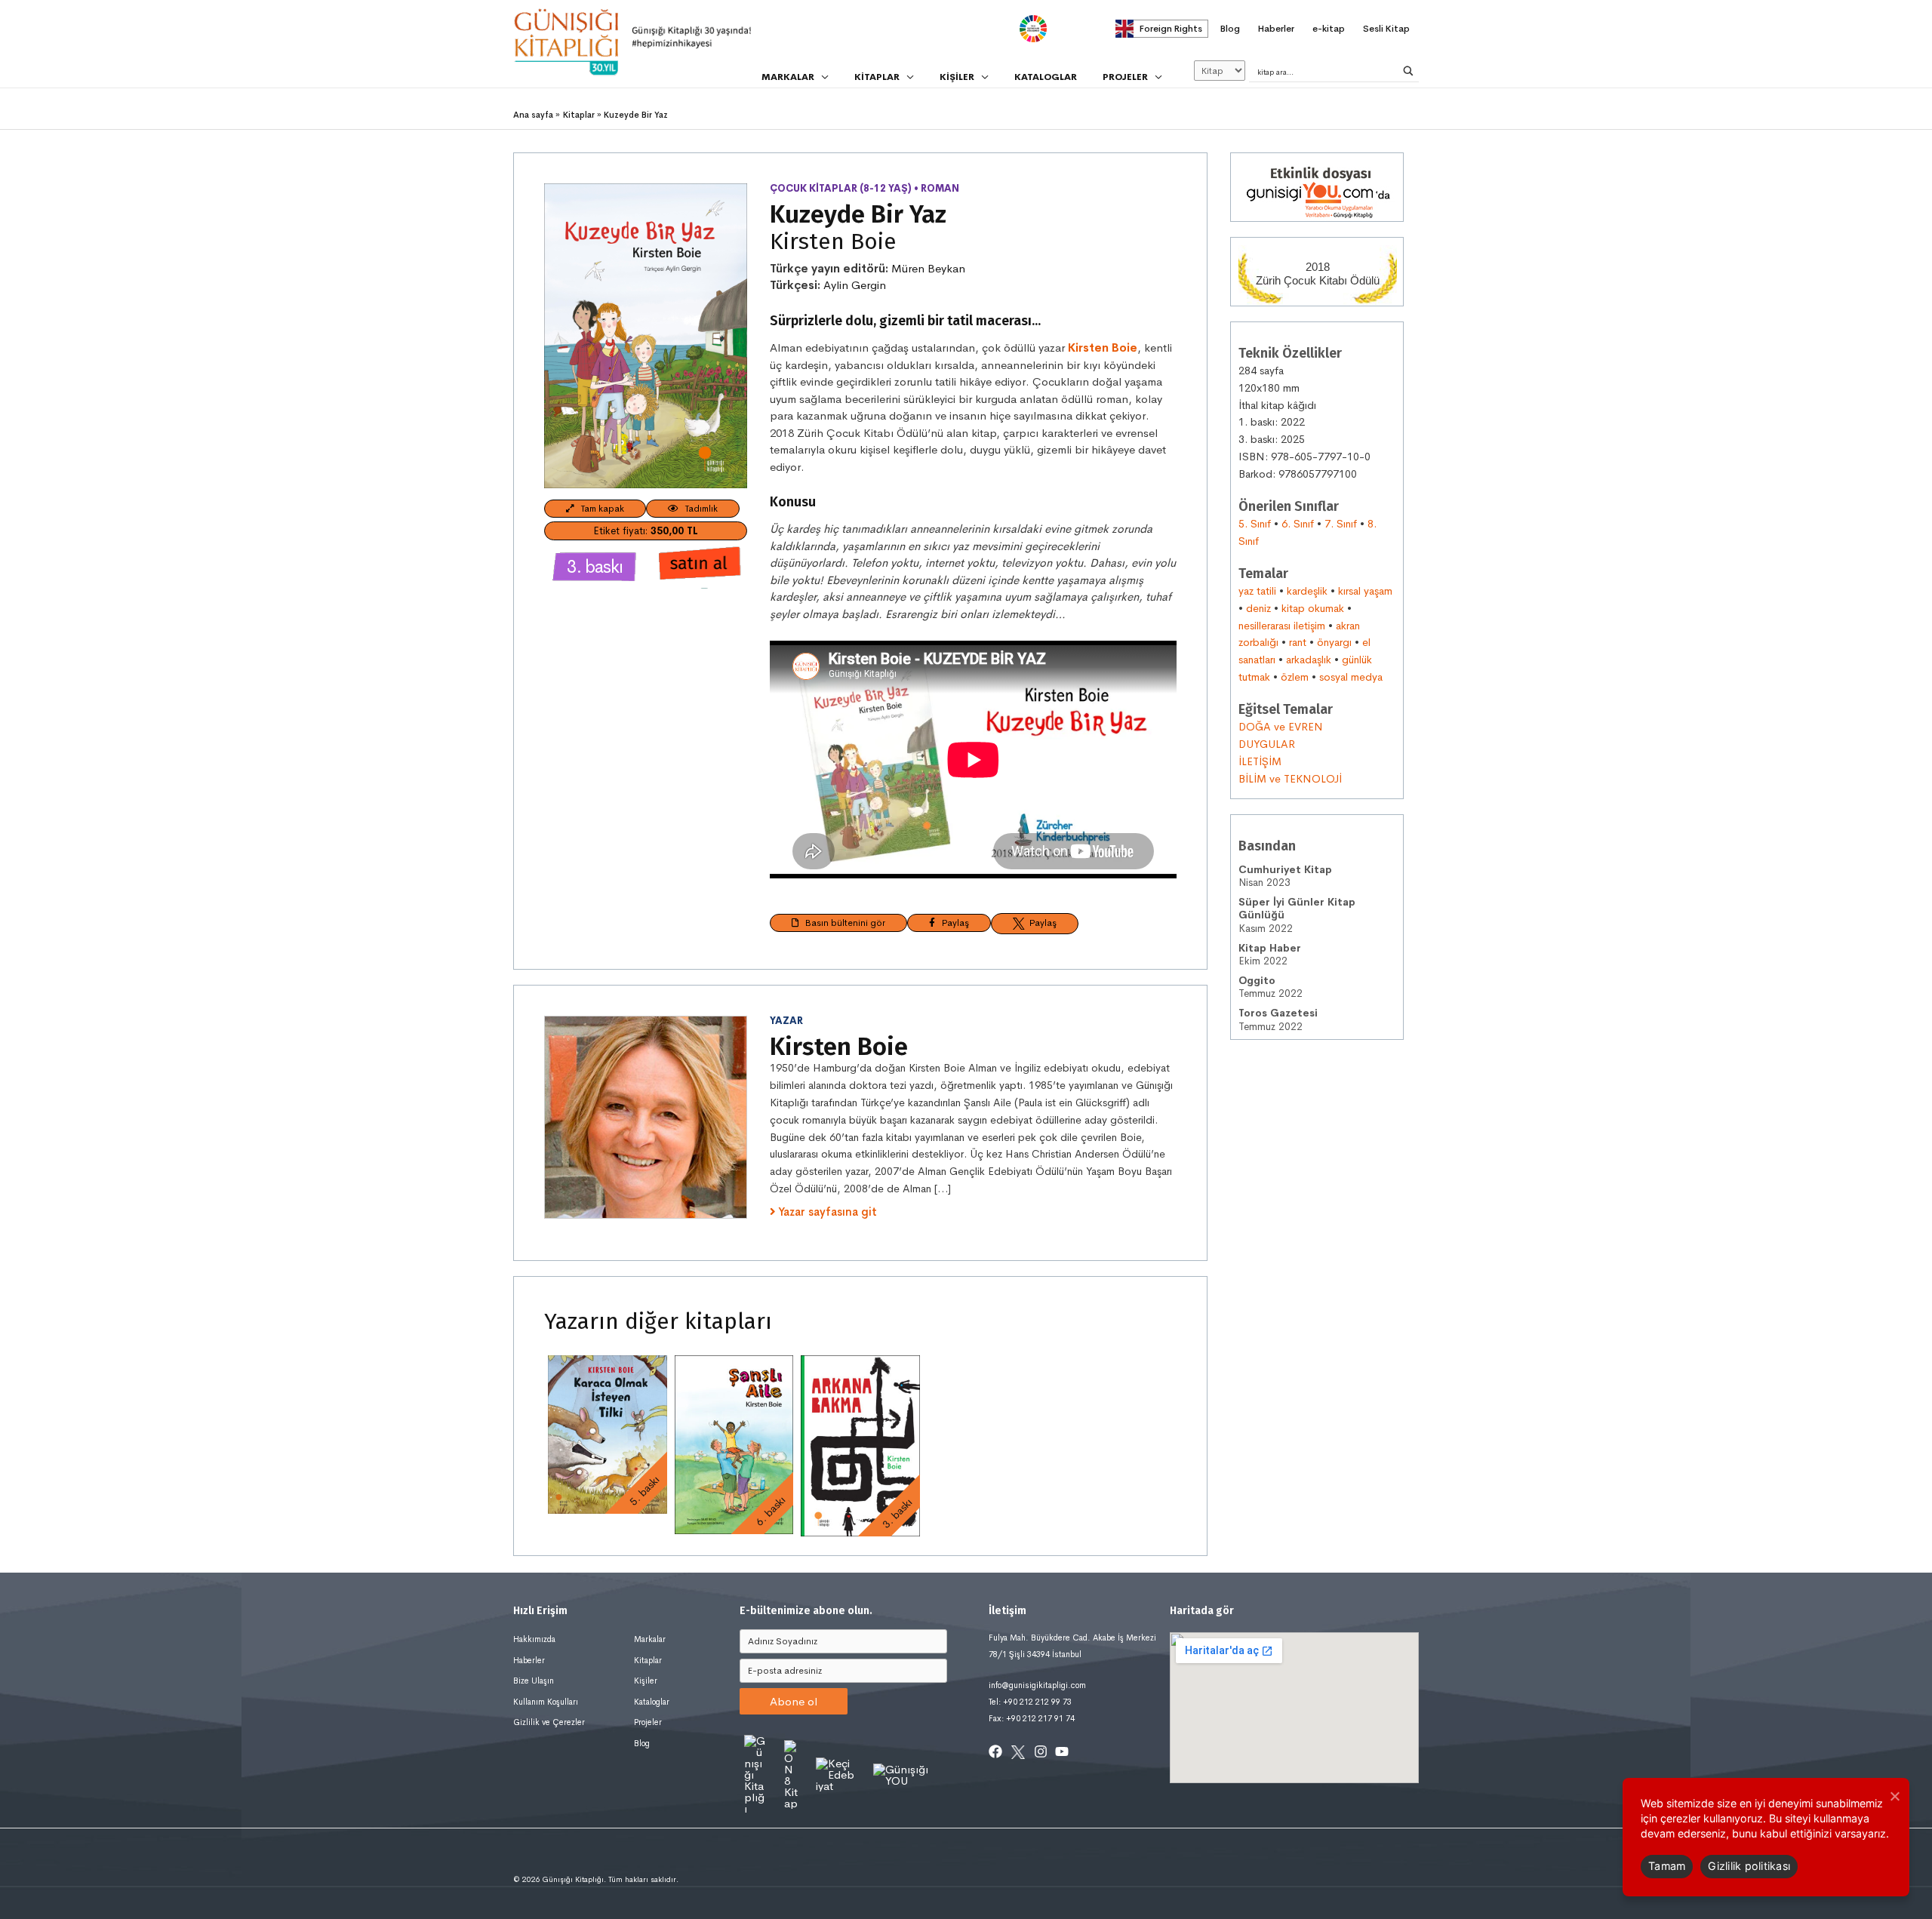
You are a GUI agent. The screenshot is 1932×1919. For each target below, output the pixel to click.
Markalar (650, 1639)
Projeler (648, 1722)
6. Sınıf (1298, 524)
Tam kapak (599, 509)
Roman (940, 189)
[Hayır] (1894, 1796)
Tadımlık (698, 509)
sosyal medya (1351, 677)
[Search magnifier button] (1408, 71)
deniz (1258, 608)
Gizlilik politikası (1749, 1866)
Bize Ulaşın (534, 1681)
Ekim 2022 (1270, 955)
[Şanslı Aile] (734, 1444)
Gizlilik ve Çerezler (549, 1722)
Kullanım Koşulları (546, 1702)
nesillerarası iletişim (1282, 626)
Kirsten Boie (833, 241)
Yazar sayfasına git (828, 1212)
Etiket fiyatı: (646, 531)
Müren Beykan (928, 268)
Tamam (1667, 1866)
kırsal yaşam (1365, 591)
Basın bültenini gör (842, 923)
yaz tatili (1257, 591)
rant (1298, 642)
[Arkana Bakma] (860, 1445)
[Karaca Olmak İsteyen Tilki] (608, 1435)
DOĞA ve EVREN (1281, 727)
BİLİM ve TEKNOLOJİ (1290, 779)
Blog (642, 1743)
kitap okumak (1313, 608)
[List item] (995, 1751)
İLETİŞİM (1260, 761)
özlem (1295, 677)
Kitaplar (648, 1660)
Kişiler (646, 1681)
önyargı (1334, 642)
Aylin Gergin (855, 285)
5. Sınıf (1255, 524)
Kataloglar (652, 1702)
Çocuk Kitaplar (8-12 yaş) (841, 189)
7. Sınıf (1341, 524)
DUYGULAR (1267, 744)
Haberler (529, 1660)
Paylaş (952, 923)
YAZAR (786, 1021)
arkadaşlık (1309, 660)
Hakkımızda (534, 1639)
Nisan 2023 (1285, 876)
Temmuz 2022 (1271, 987)
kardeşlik (1307, 591)
